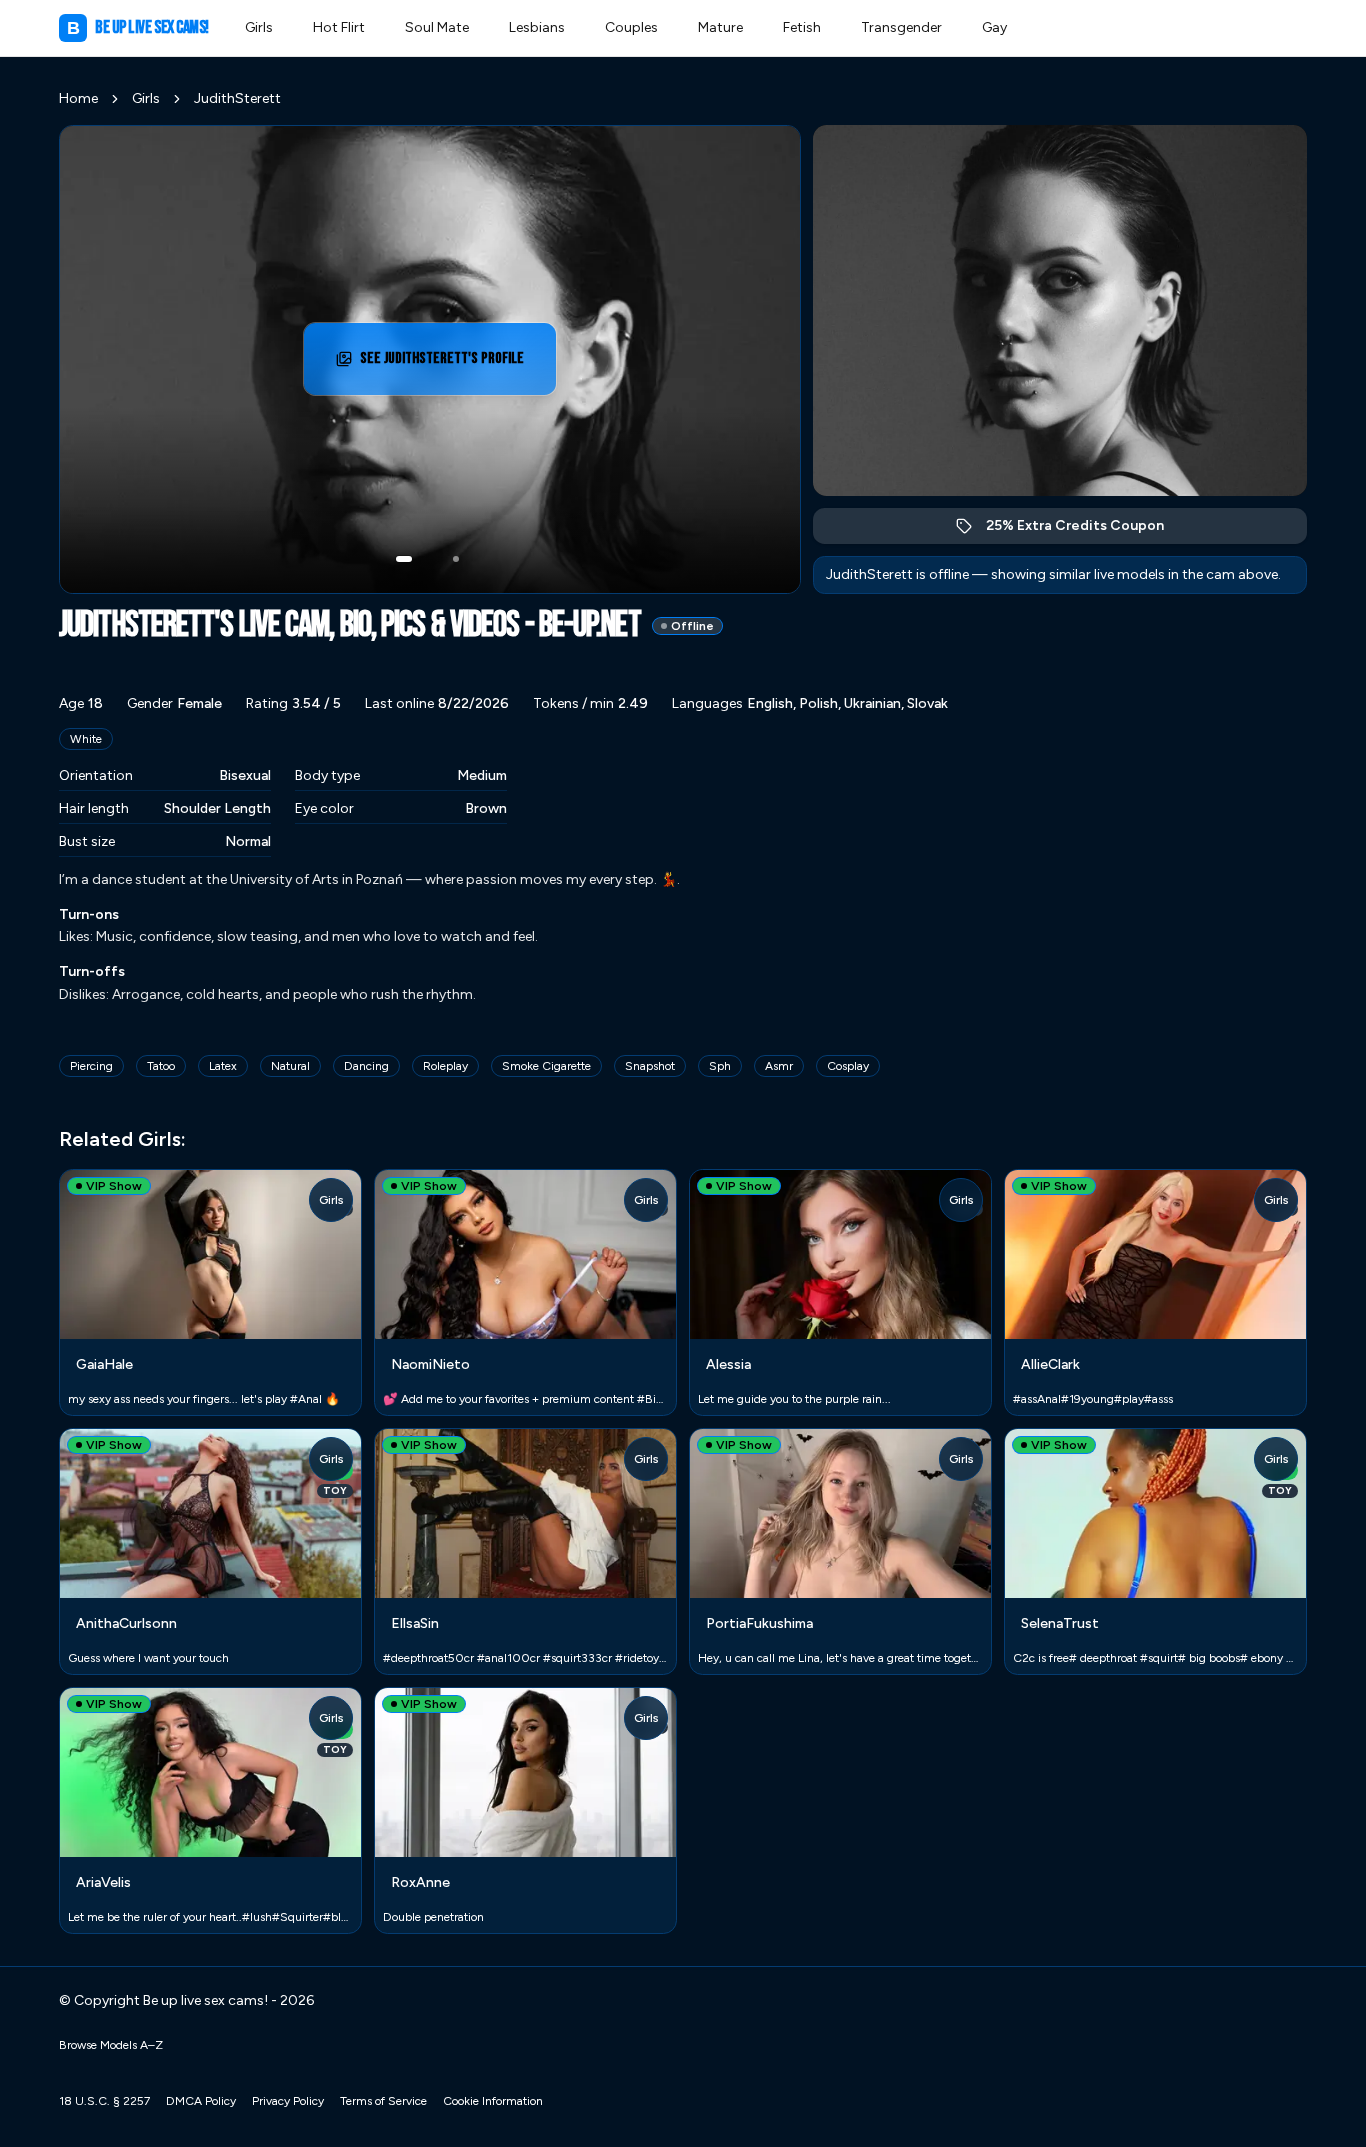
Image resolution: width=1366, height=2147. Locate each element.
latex (223, 1066)
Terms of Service (383, 2101)
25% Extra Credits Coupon (1085, 530)
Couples (631, 27)
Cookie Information (493, 2101)
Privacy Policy (288, 2101)
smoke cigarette (546, 1066)
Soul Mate (437, 27)
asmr (779, 1066)
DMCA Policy (201, 2101)
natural (290, 1066)
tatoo (161, 1066)
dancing (366, 1066)
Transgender (901, 27)
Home (78, 98)
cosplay (848, 1066)
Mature (720, 27)
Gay (994, 27)
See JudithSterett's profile (448, 364)
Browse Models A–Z (111, 2045)
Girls (259, 27)
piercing (91, 1066)
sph (720, 1066)
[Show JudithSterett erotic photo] (404, 559)
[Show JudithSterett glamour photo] (456, 559)
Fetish (802, 27)
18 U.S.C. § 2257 (104, 2101)
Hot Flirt (339, 27)
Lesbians (537, 27)
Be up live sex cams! (138, 27)
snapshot (650, 1066)
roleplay (445, 1066)
